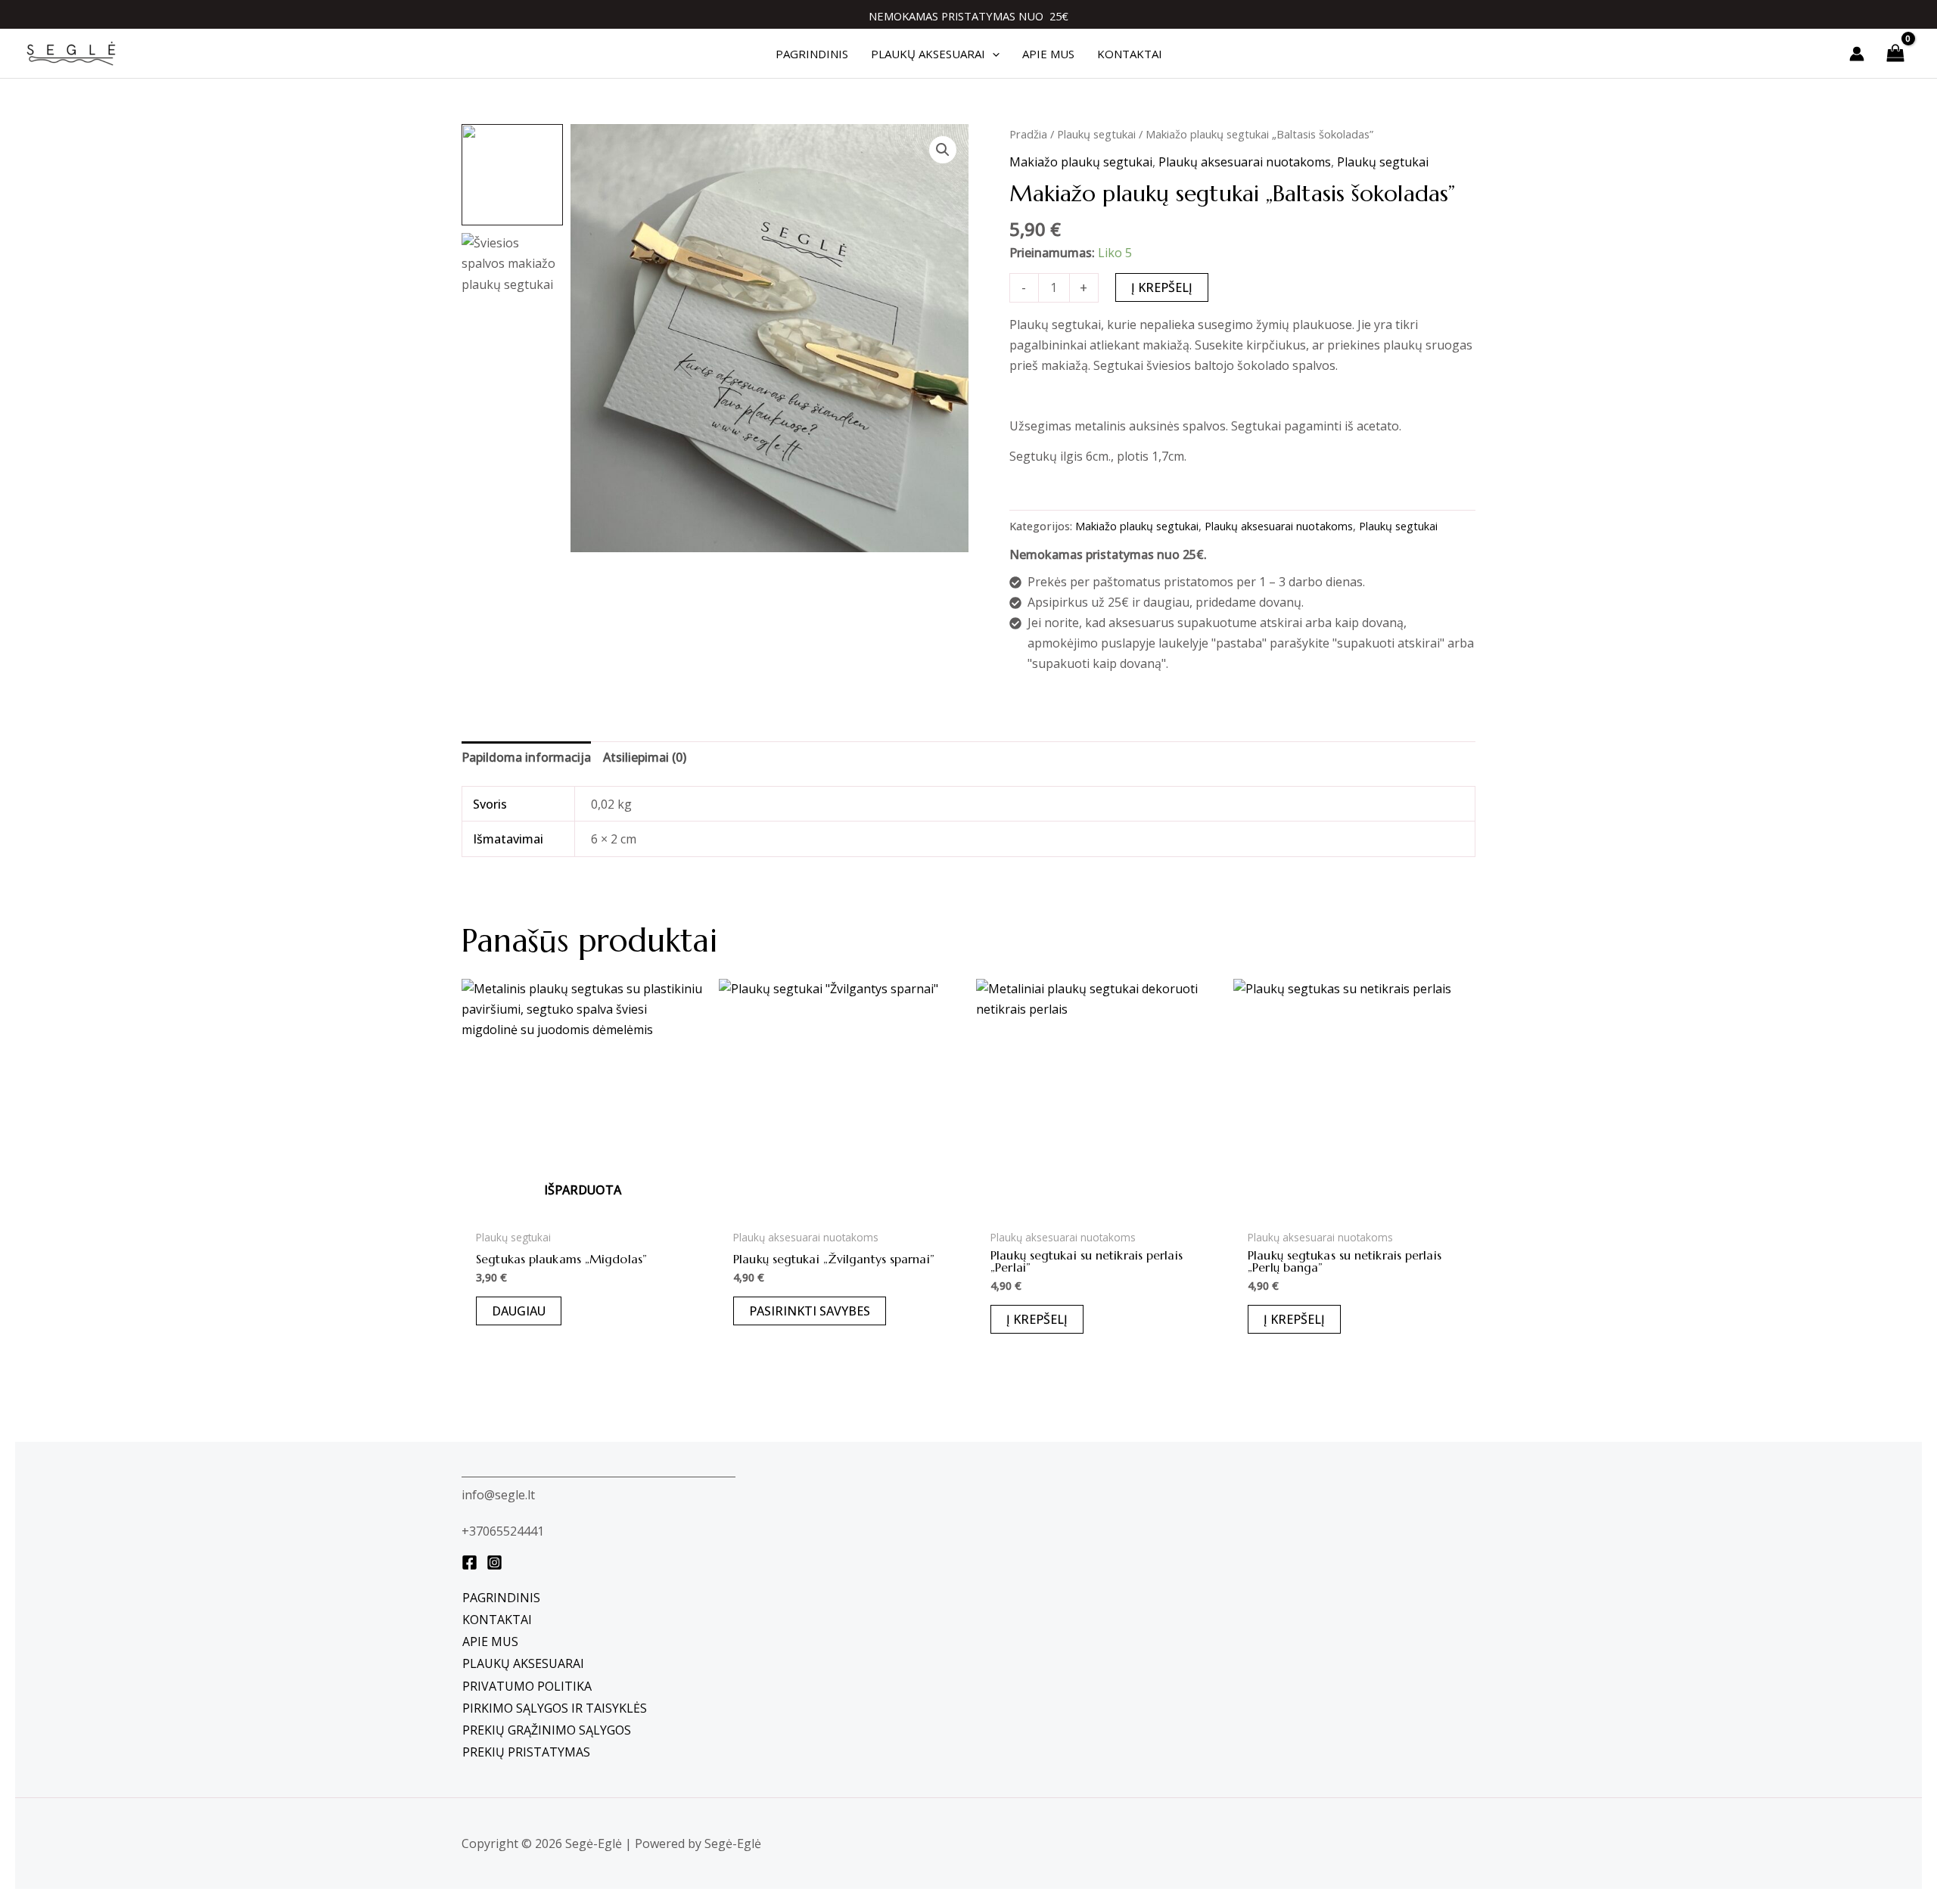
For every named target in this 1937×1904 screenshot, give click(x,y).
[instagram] (494, 1562)
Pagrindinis (501, 1598)
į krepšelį (1162, 287)
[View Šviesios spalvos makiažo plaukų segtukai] (512, 284)
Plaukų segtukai (1096, 134)
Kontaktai (497, 1620)
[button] (992, 54)
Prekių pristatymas (526, 1752)
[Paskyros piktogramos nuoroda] (1857, 54)
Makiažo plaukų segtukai (1081, 162)
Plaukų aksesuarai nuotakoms (1245, 162)
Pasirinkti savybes (810, 1311)
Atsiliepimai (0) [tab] (645, 757)
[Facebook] (469, 1562)
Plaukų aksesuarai (523, 1663)
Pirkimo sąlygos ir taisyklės (555, 1708)
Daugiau (519, 1311)
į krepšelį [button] (1037, 1319)
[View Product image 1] (512, 175)
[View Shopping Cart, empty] (1895, 53)
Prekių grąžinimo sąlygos (547, 1730)
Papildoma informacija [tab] (526, 757)
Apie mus (490, 1642)
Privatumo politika (527, 1686)
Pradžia (1028, 134)
